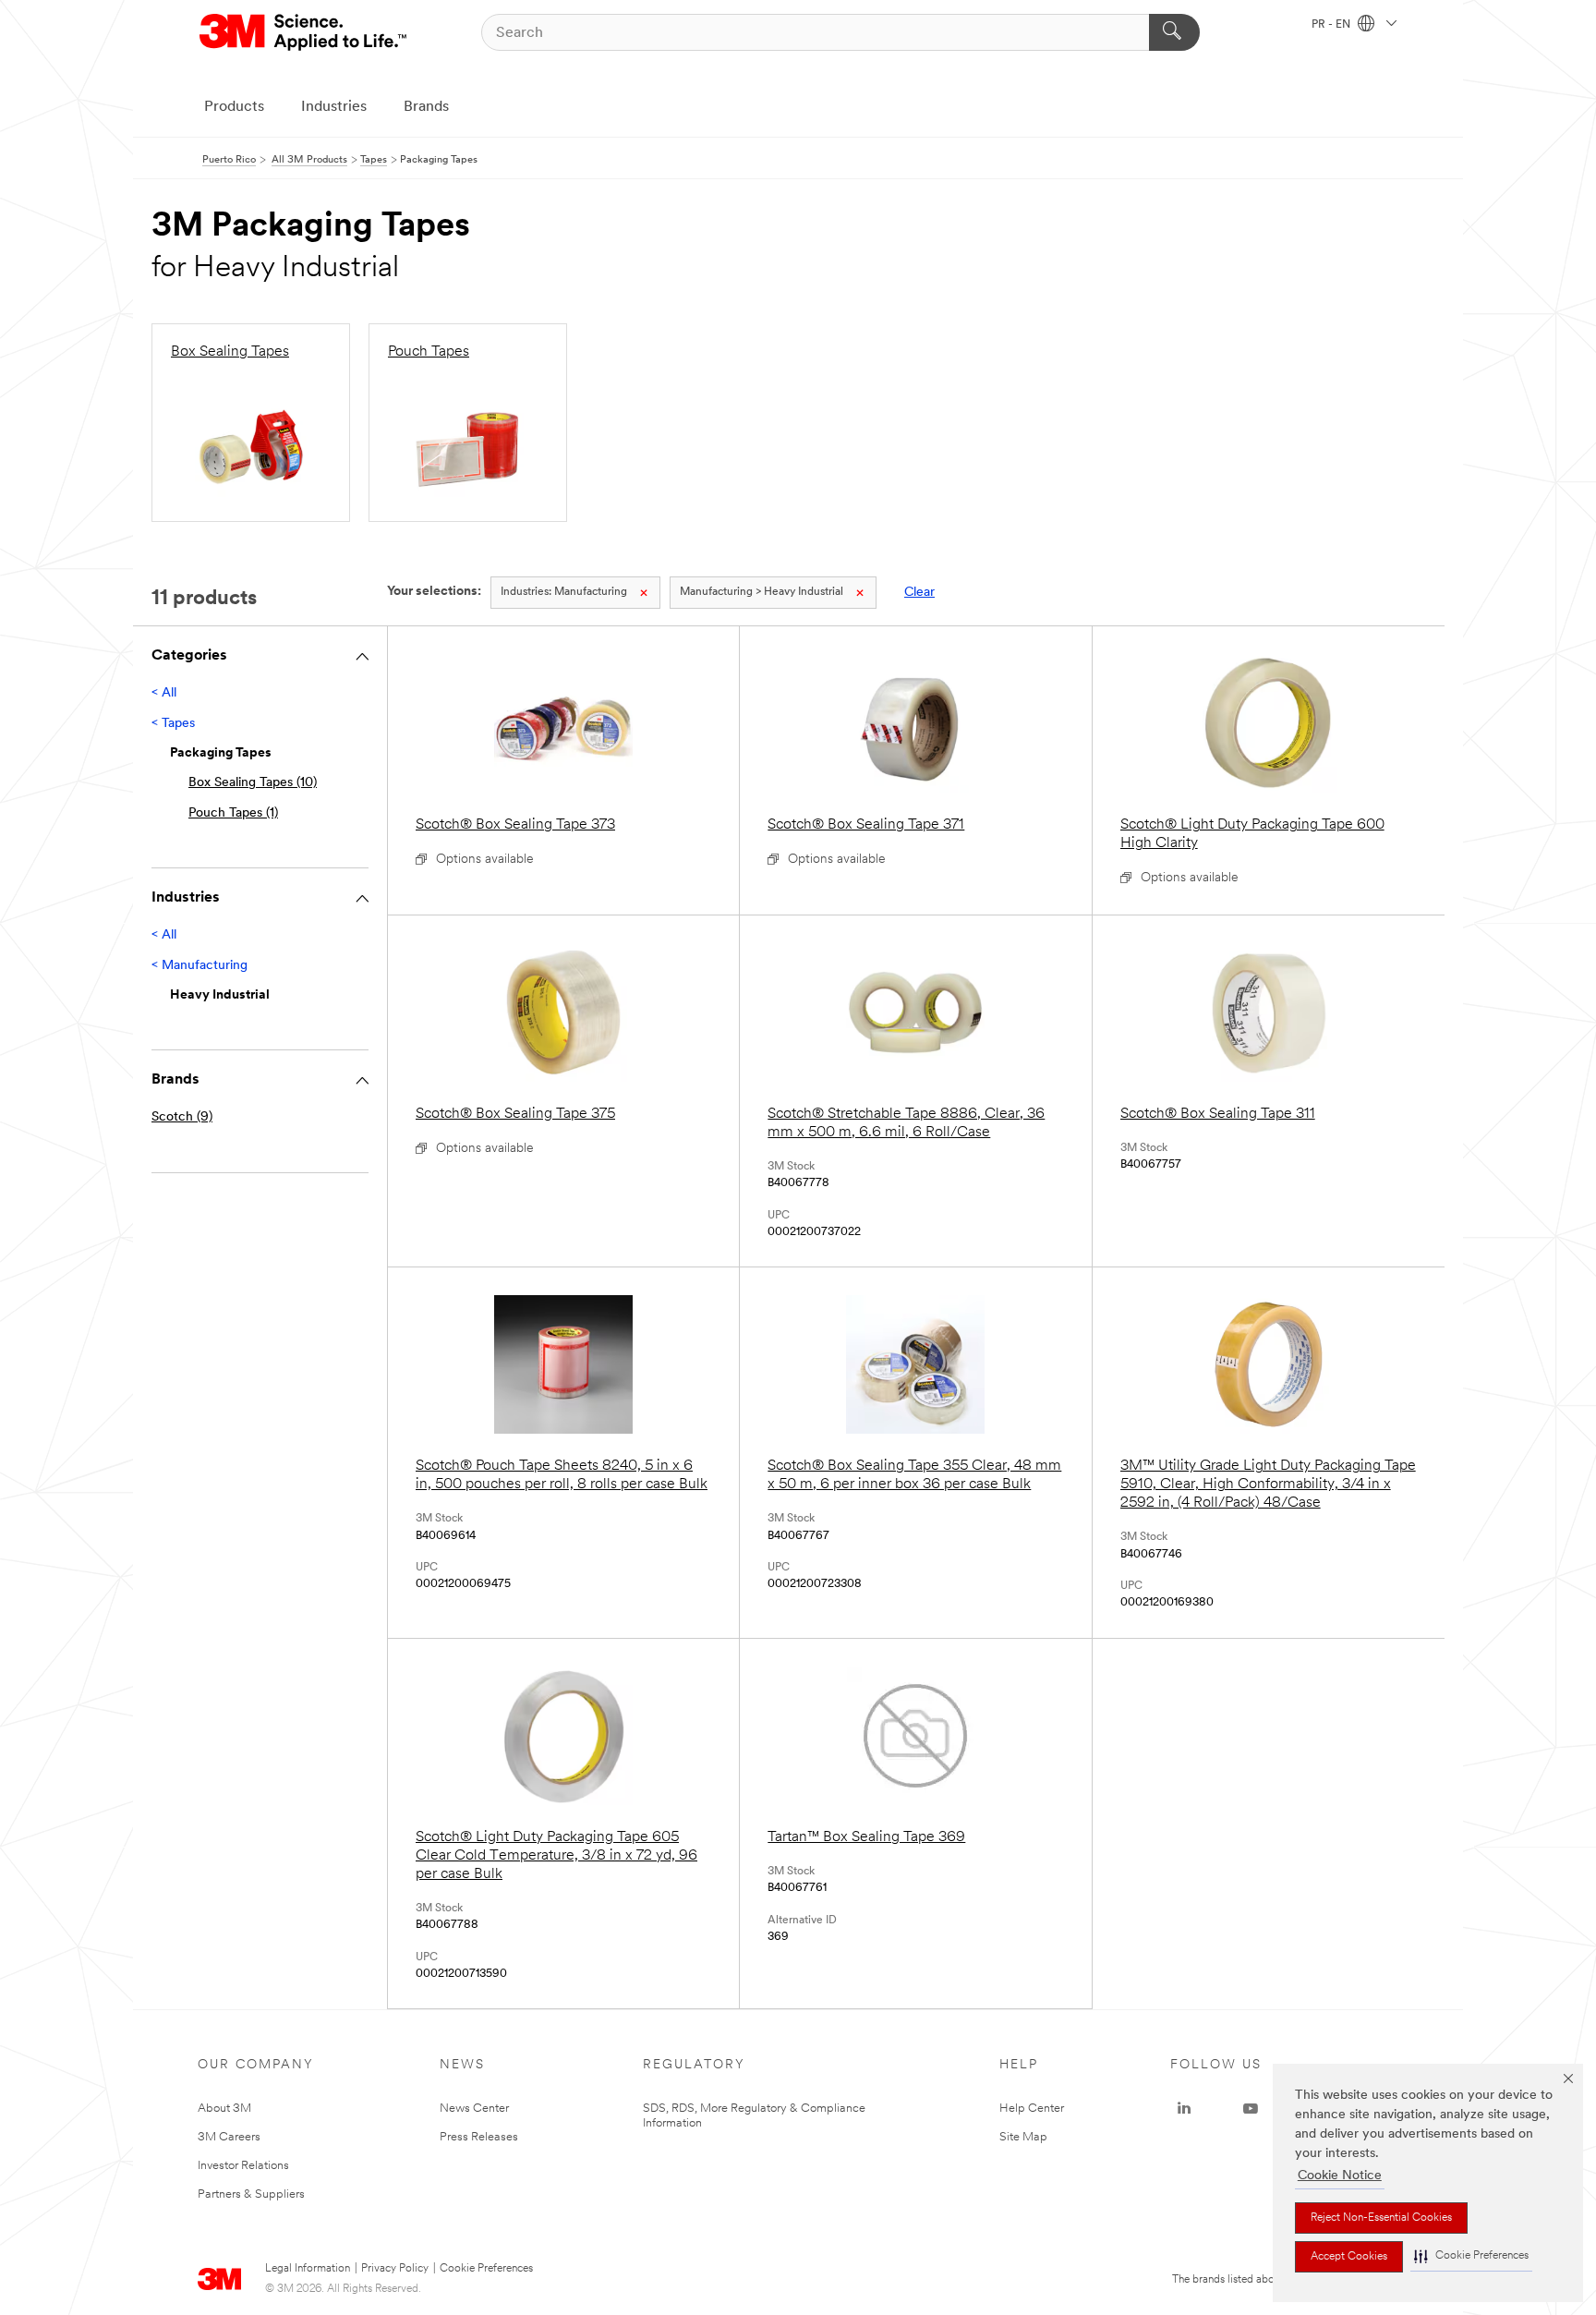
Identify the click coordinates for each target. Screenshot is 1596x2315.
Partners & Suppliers (251, 2194)
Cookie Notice (1340, 2176)
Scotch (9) (182, 1117)
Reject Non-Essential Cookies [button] (1381, 2218)
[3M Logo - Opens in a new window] (304, 32)
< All (164, 693)
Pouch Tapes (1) (233, 813)
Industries (334, 107)
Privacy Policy (395, 2269)
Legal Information (308, 2269)
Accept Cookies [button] (1349, 2257)
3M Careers (229, 2137)
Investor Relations (243, 2166)
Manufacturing (564, 592)
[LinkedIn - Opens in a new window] (1184, 2109)
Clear (919, 593)
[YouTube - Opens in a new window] (1251, 2109)
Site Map (1023, 2137)
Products (234, 107)
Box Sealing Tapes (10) (253, 783)
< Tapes (173, 724)
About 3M (224, 2109)
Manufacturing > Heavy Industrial (762, 592)
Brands (426, 107)
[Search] (1174, 32)
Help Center (1032, 2109)
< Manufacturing (199, 966)
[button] (1471, 2256)
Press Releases (479, 2137)
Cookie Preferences (486, 2269)
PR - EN (1332, 25)
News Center (474, 2109)
